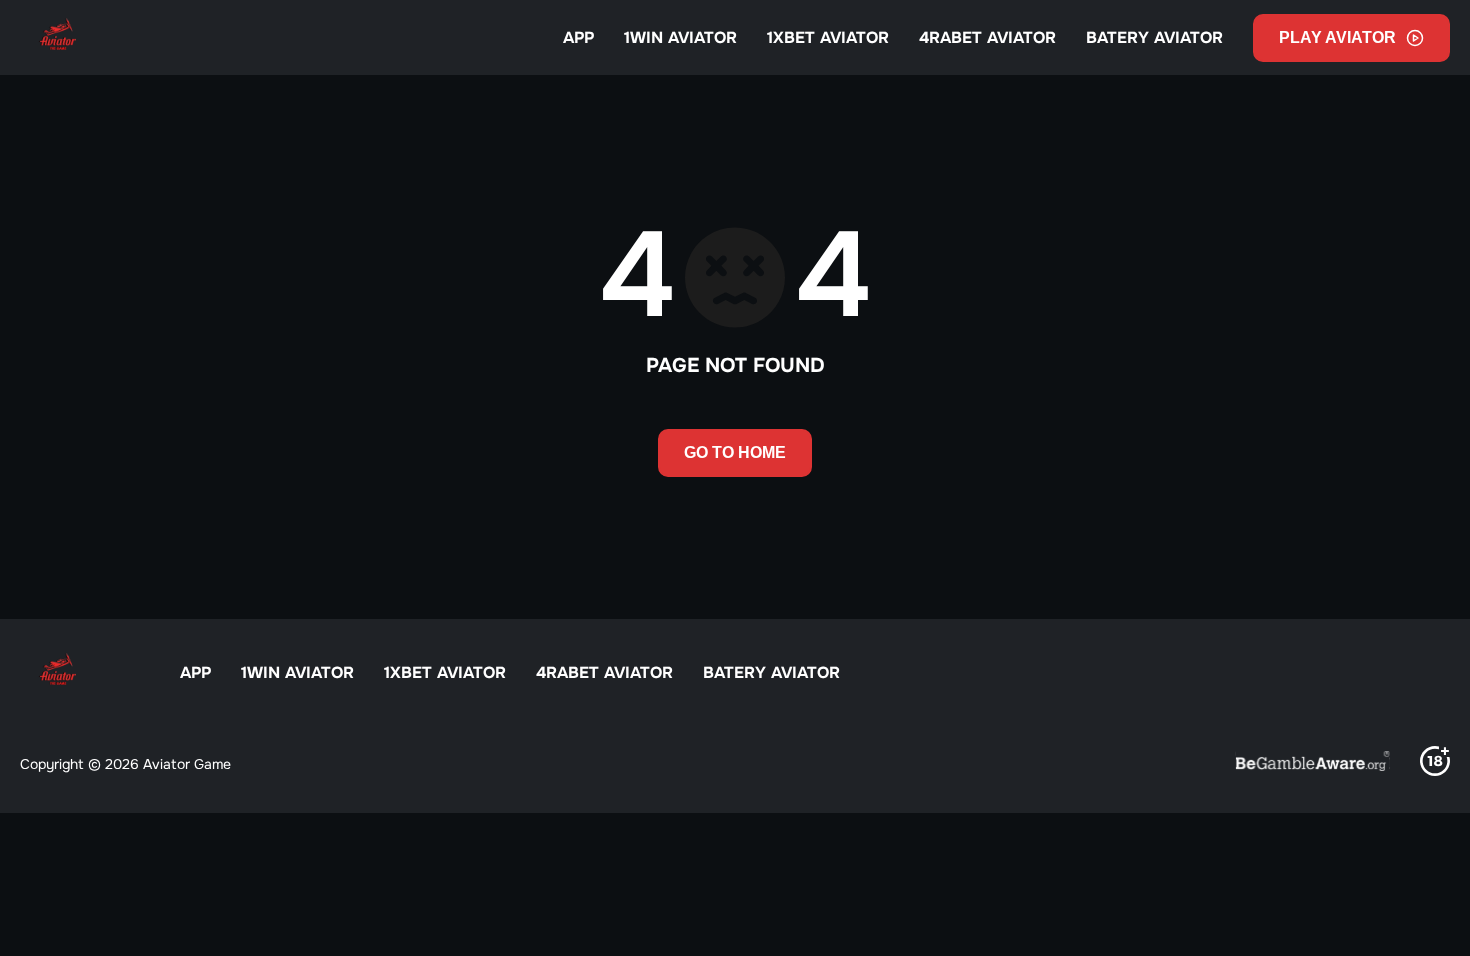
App (578, 37)
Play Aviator (1337, 37)
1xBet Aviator (828, 37)
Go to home (735, 452)
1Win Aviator (680, 37)
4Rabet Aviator (987, 37)
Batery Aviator (1154, 37)
